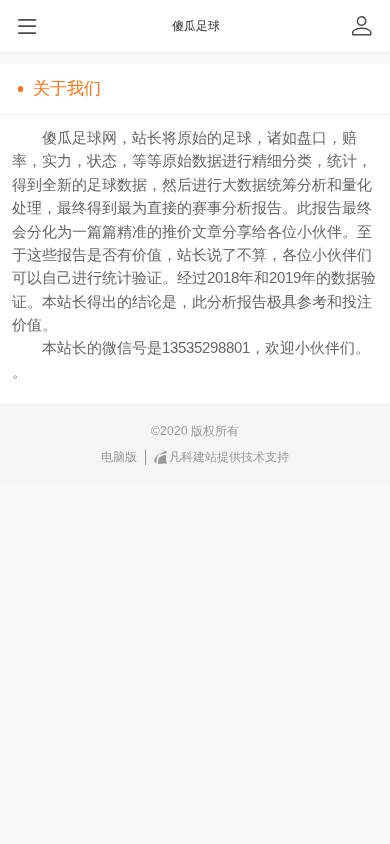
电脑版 (119, 457)
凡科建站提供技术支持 (229, 457)
